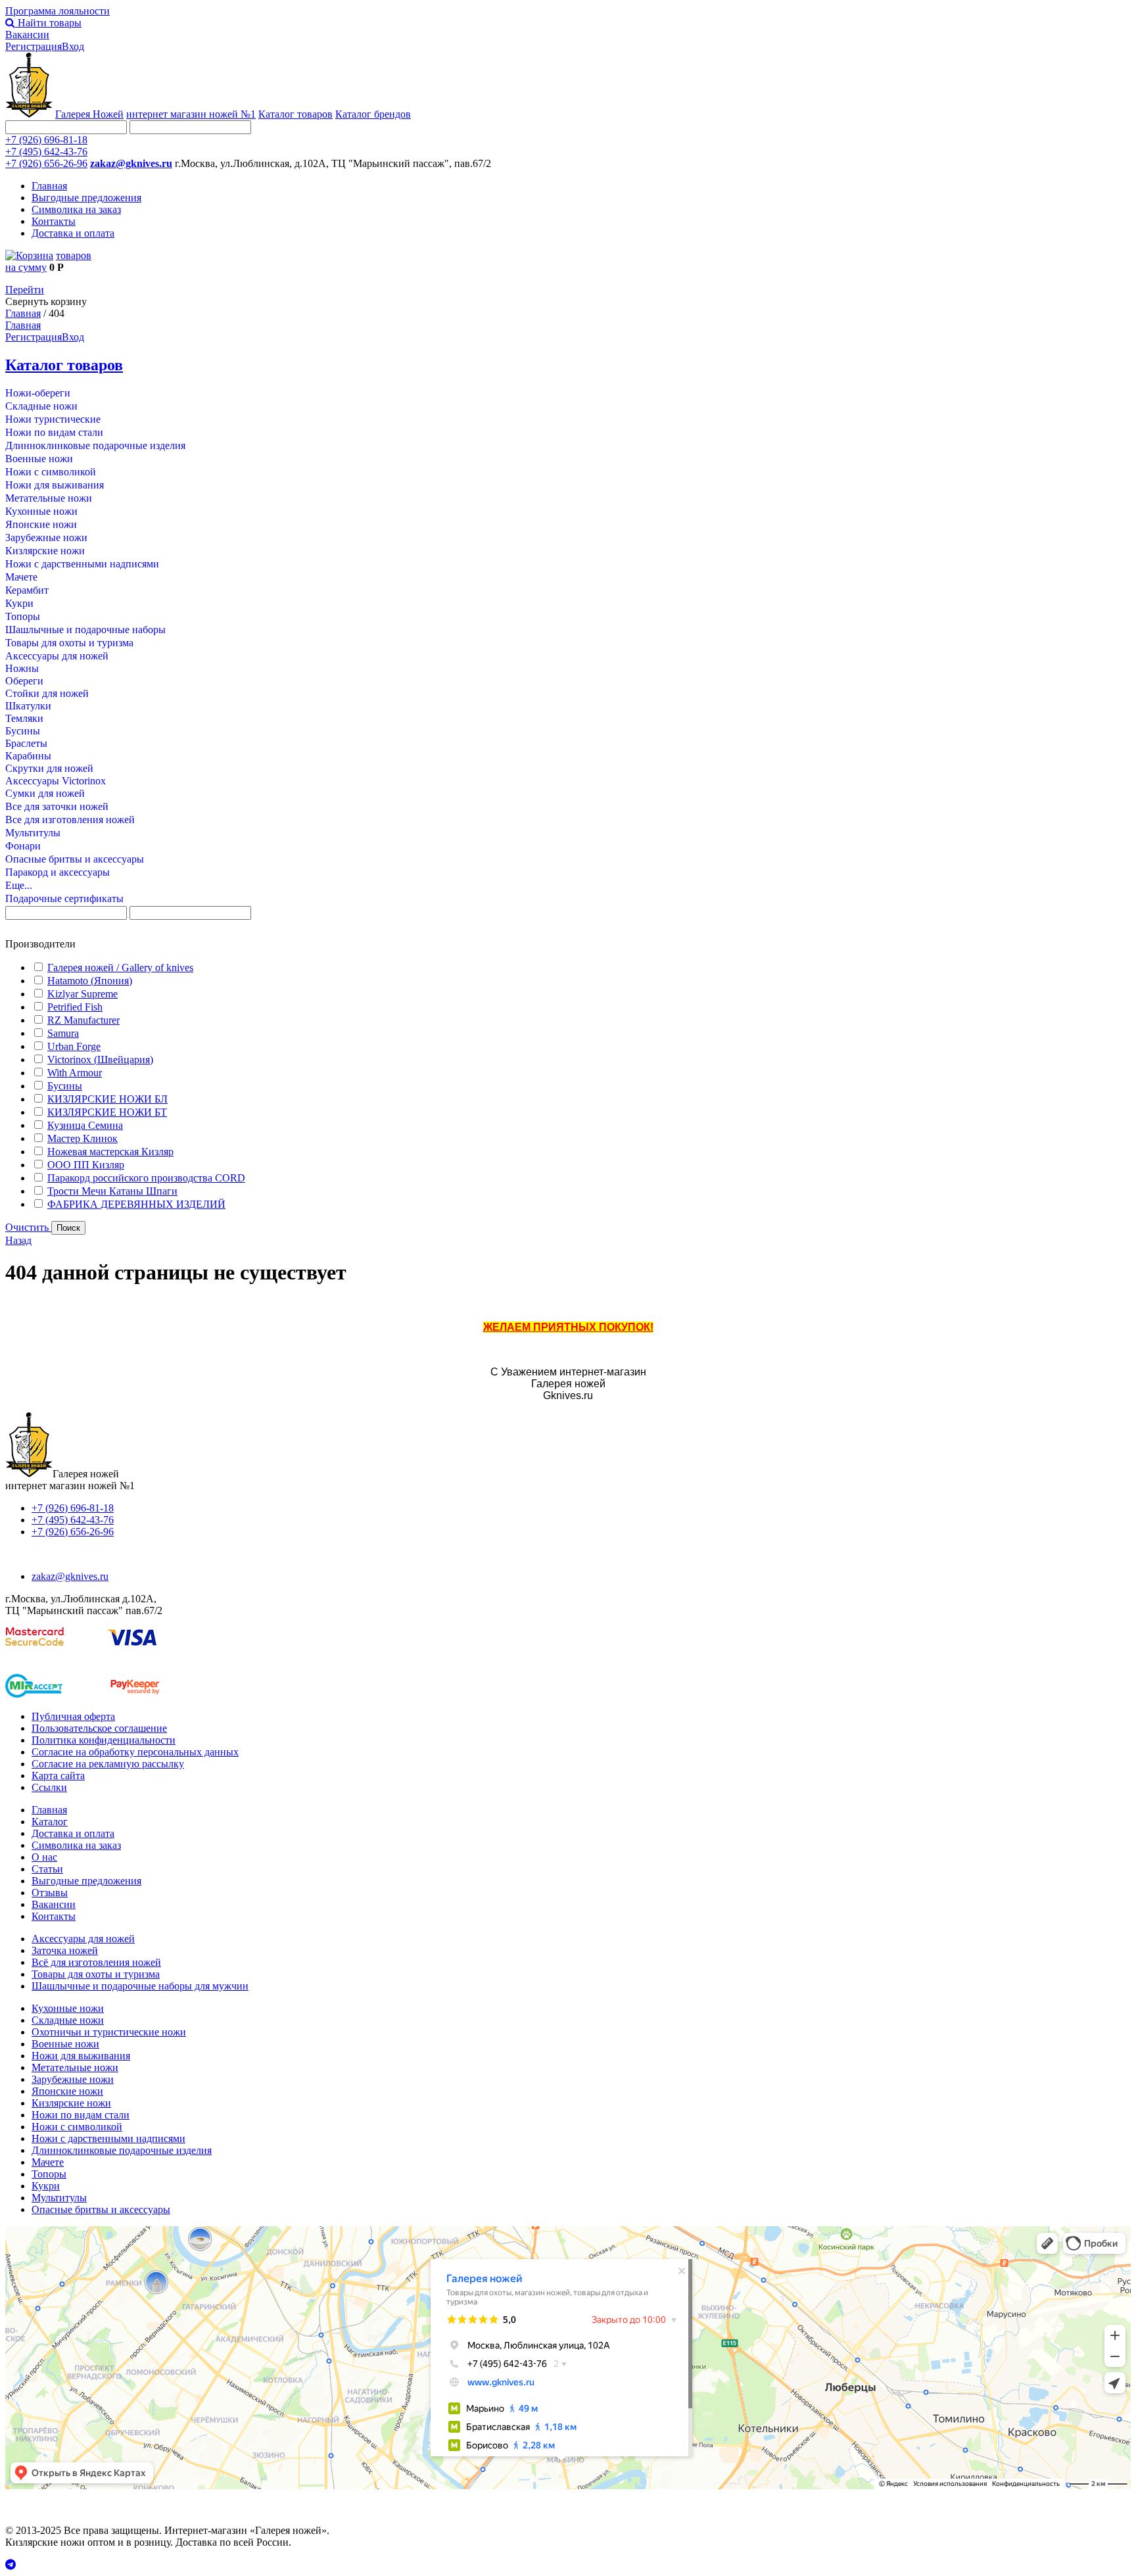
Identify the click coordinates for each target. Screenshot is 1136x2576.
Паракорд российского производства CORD (146, 1178)
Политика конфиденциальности (104, 1740)
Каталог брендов (373, 114)
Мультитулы (33, 833)
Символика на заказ (76, 209)
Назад (18, 1240)
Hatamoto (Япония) (90, 981)
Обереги (24, 681)
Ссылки (49, 1787)
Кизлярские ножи (45, 551)
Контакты (54, 221)
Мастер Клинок (83, 1138)
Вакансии (27, 35)
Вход (73, 46)
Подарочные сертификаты (64, 898)
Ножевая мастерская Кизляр (110, 1152)
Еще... (19, 885)
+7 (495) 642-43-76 (46, 152)
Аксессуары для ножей (57, 656)
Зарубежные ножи (46, 537)
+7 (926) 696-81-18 (46, 140)
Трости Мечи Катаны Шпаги (112, 1191)
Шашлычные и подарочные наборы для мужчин (140, 1986)
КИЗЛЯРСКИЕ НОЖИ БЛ (107, 1099)
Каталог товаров (296, 114)
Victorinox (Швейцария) (100, 1060)
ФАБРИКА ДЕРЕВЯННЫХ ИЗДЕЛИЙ (136, 1204)
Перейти (25, 290)
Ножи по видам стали (54, 432)
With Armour (75, 1073)
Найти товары (48, 23)
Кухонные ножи (41, 511)
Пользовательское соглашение (99, 1728)
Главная (49, 186)
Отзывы (50, 1893)
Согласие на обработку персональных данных (135, 1752)
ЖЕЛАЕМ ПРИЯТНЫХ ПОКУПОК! (568, 1327)
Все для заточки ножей (57, 806)
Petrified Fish (75, 1007)
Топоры (23, 616)
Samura (63, 1033)
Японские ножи (41, 524)
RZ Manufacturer (83, 1020)
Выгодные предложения (86, 198)
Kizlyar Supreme (83, 994)
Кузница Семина (85, 1125)
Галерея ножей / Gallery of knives (120, 967)
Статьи (47, 1869)
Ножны (22, 668)
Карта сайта (58, 1776)
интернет (191, 114)
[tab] (568, 944)
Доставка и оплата (73, 233)
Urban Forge (74, 1046)
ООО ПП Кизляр (86, 1165)
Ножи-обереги (38, 393)
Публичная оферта (73, 1716)
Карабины (28, 756)
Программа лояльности (58, 11)
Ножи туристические (53, 419)
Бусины (23, 731)
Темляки (24, 718)
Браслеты (26, 743)
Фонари (23, 846)
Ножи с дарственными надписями (82, 564)
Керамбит (27, 590)
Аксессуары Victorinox (56, 781)
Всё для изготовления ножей (96, 1962)
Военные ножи (39, 459)
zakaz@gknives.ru (131, 163)
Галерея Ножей (89, 114)
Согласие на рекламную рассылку (108, 1764)
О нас (44, 1857)
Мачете (21, 577)
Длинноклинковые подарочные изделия (95, 445)
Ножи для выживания (55, 485)
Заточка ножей (65, 1950)
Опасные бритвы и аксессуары (75, 859)
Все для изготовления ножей (70, 820)
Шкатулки (28, 706)
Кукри (19, 603)
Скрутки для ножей (49, 768)
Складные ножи (41, 406)
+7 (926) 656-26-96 (46, 163)
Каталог (50, 1822)
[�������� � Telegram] (568, 2565)
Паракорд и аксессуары (58, 872)
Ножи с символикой (51, 472)
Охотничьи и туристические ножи (109, 2032)
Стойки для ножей (47, 693)
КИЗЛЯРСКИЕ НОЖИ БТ (107, 1112)
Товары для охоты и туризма (69, 643)
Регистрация (34, 46)
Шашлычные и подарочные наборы (85, 630)
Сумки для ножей (45, 793)
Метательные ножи (49, 498)
